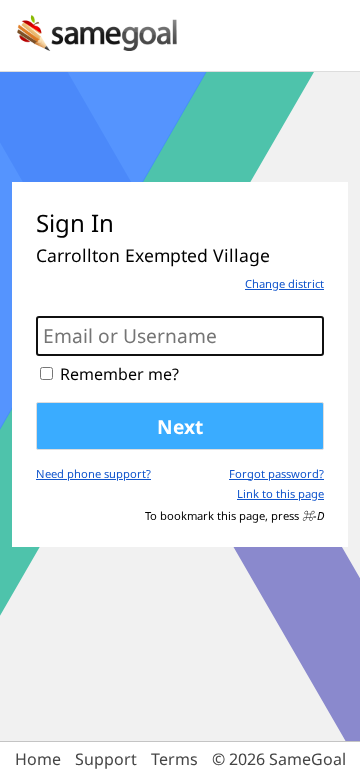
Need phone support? (93, 473)
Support (106, 759)
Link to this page (280, 493)
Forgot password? (276, 473)
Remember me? (119, 374)
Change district (284, 283)
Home (38, 759)
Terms (174, 759)
